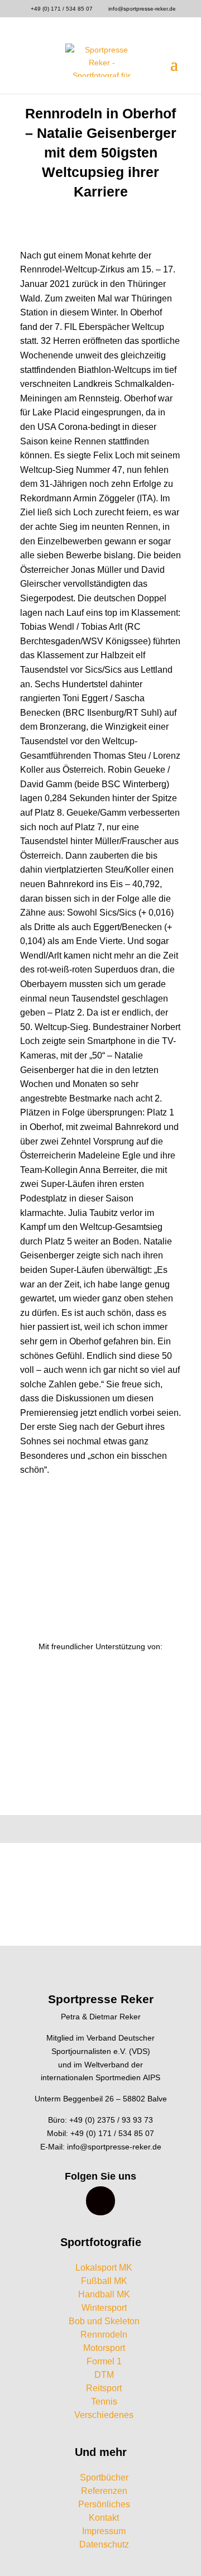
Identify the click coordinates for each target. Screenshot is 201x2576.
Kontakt (104, 2518)
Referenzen (104, 2491)
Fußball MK (104, 2281)
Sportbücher (104, 2477)
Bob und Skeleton (104, 2321)
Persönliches (104, 2504)
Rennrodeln (104, 2335)
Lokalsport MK (104, 2268)
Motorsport (104, 2348)
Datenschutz (104, 2544)
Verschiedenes (104, 2415)
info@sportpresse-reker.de (114, 2147)
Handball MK (104, 2294)
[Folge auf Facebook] (100, 2201)
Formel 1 (104, 2361)
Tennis (104, 2402)
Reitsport (104, 2388)
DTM (104, 2375)
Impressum (104, 2531)
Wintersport (104, 2308)
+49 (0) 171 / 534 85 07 (62, 9)
